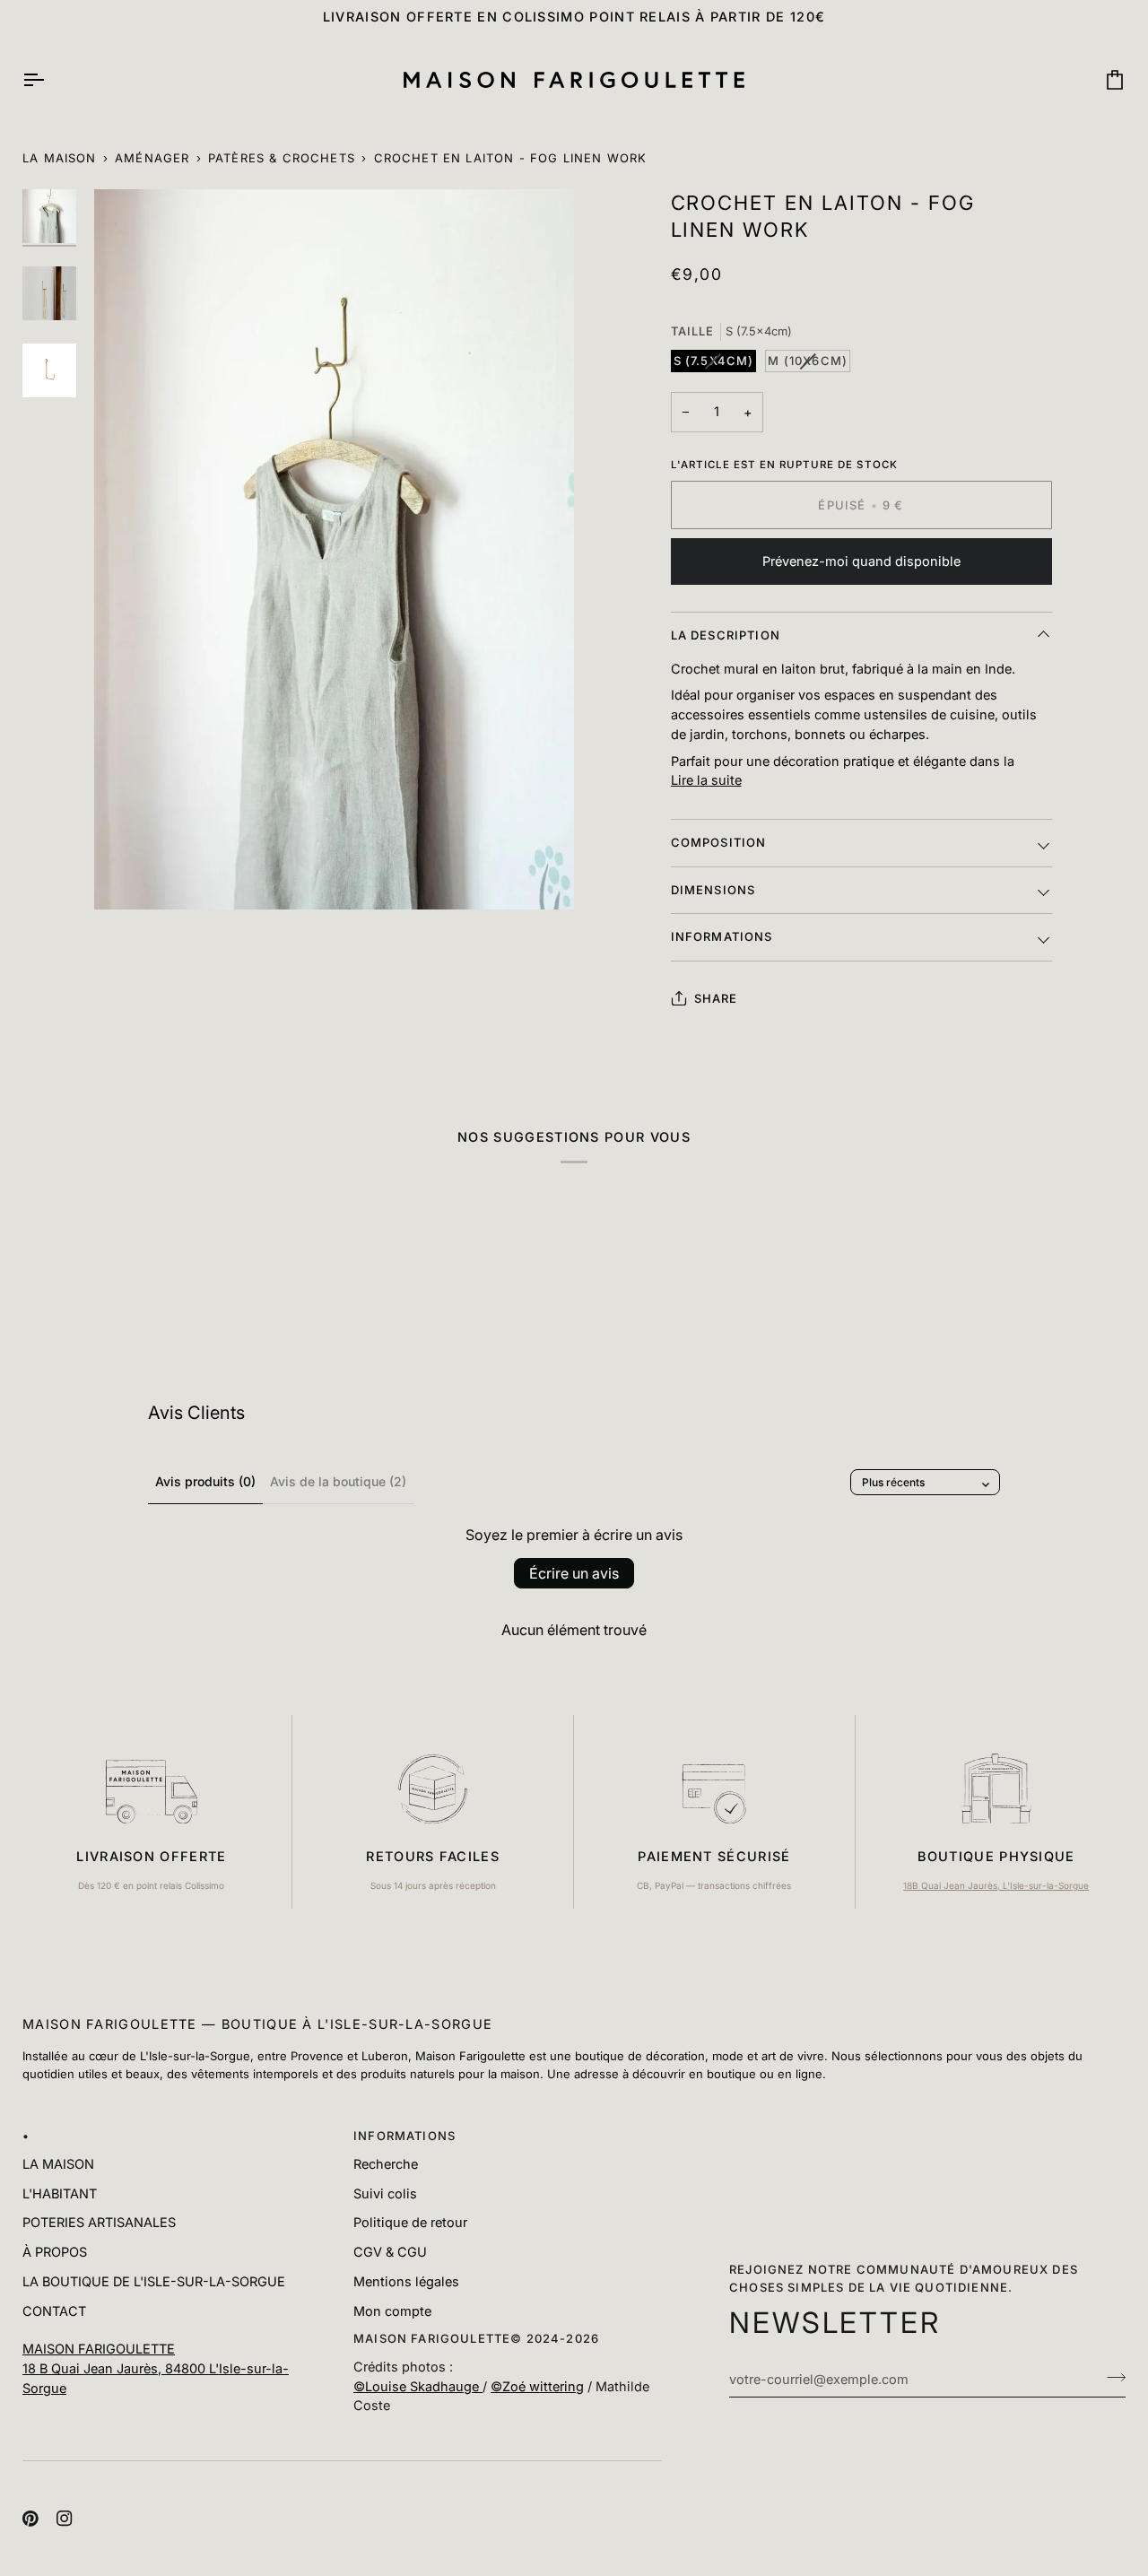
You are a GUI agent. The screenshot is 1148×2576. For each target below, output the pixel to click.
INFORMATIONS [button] (404, 2136)
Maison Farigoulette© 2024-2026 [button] (476, 2338)
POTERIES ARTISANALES (99, 2222)
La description (726, 635)
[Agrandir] (334, 549)
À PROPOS (55, 2252)
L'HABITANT (60, 2193)
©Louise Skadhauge (418, 2386)
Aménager (152, 158)
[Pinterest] (30, 2519)
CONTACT (54, 2311)
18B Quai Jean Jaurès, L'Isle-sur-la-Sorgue (996, 1885)
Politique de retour (410, 2222)
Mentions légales (406, 2281)
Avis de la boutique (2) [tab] (338, 1481)
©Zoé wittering (537, 2386)
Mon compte (392, 2311)
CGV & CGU (390, 2252)
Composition (719, 842)
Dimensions (713, 890)
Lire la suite (706, 780)
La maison (60, 158)
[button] (177, 2335)
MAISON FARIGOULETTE (99, 2349)
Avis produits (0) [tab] (205, 1481)
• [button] (26, 2136)
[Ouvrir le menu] (49, 80)
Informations (722, 936)
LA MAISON (58, 2164)
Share (716, 998)
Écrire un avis (574, 1573)
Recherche (386, 2164)
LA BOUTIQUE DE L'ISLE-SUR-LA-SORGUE (154, 2281)
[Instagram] (65, 2519)
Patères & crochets (282, 158)
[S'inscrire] (1111, 2377)
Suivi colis (385, 2193)
